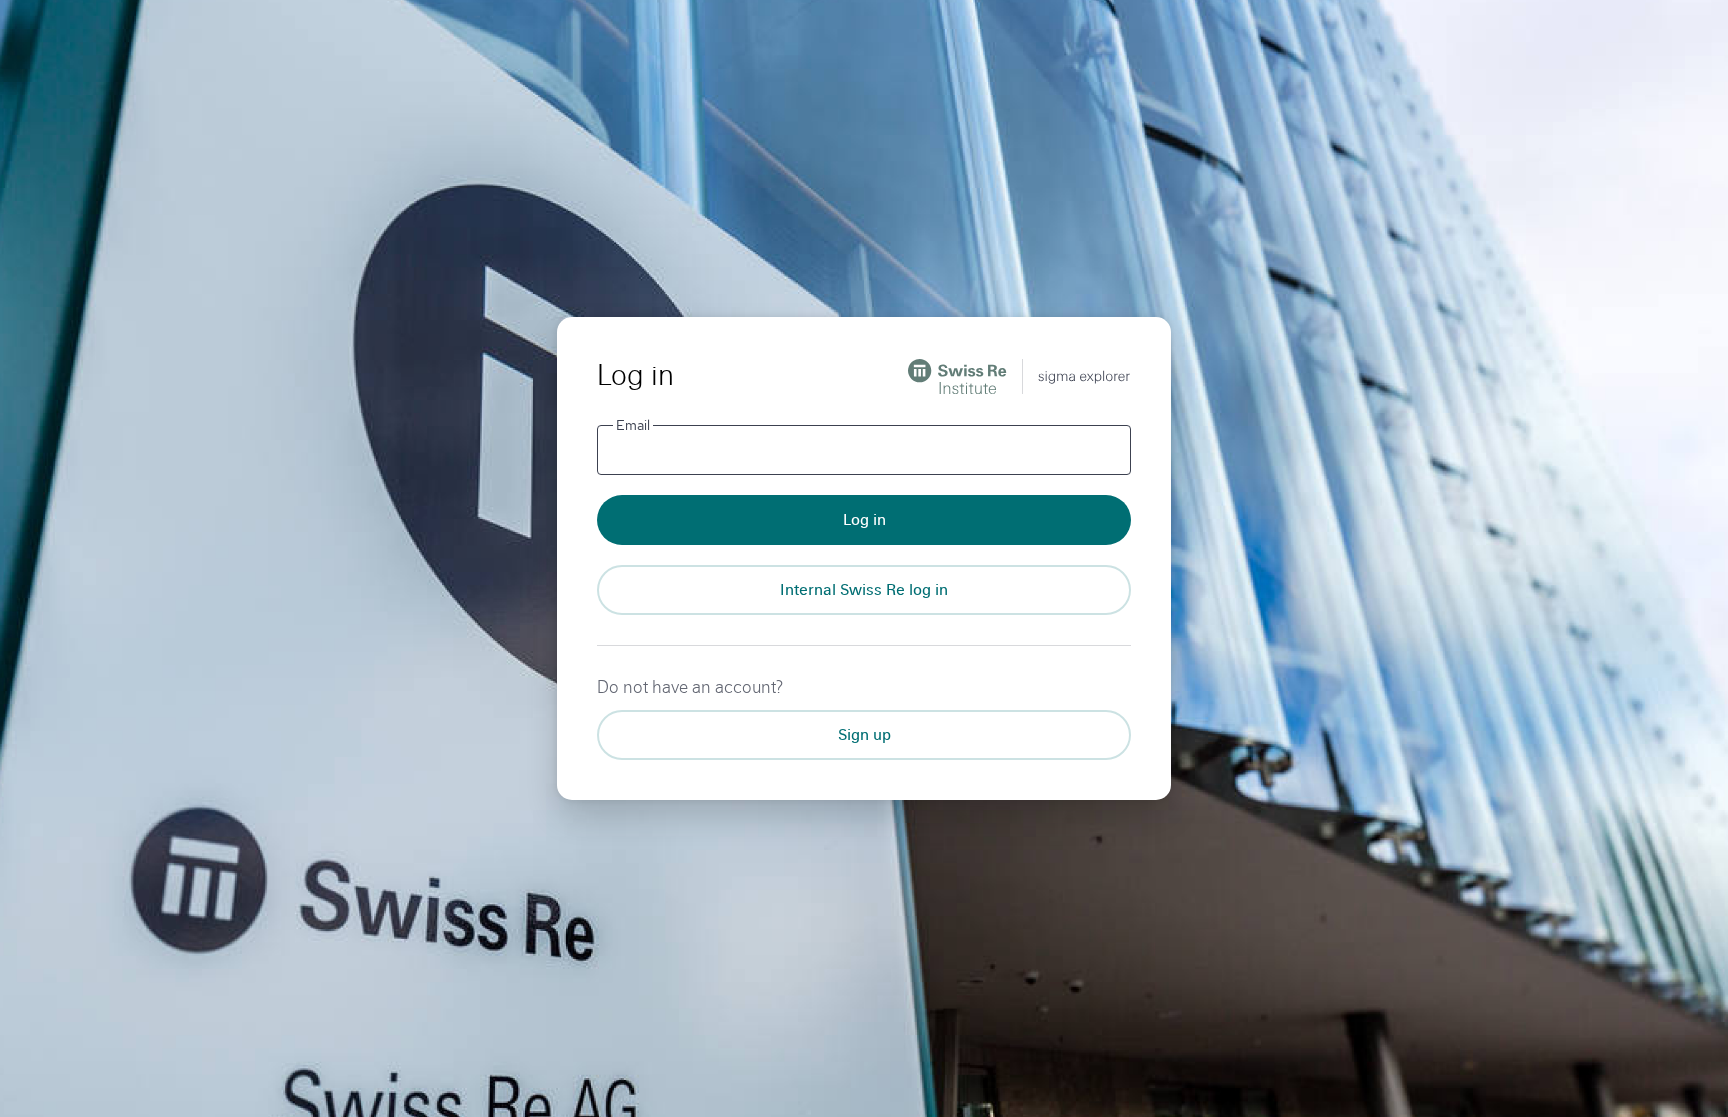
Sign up (864, 734)
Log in (864, 519)
